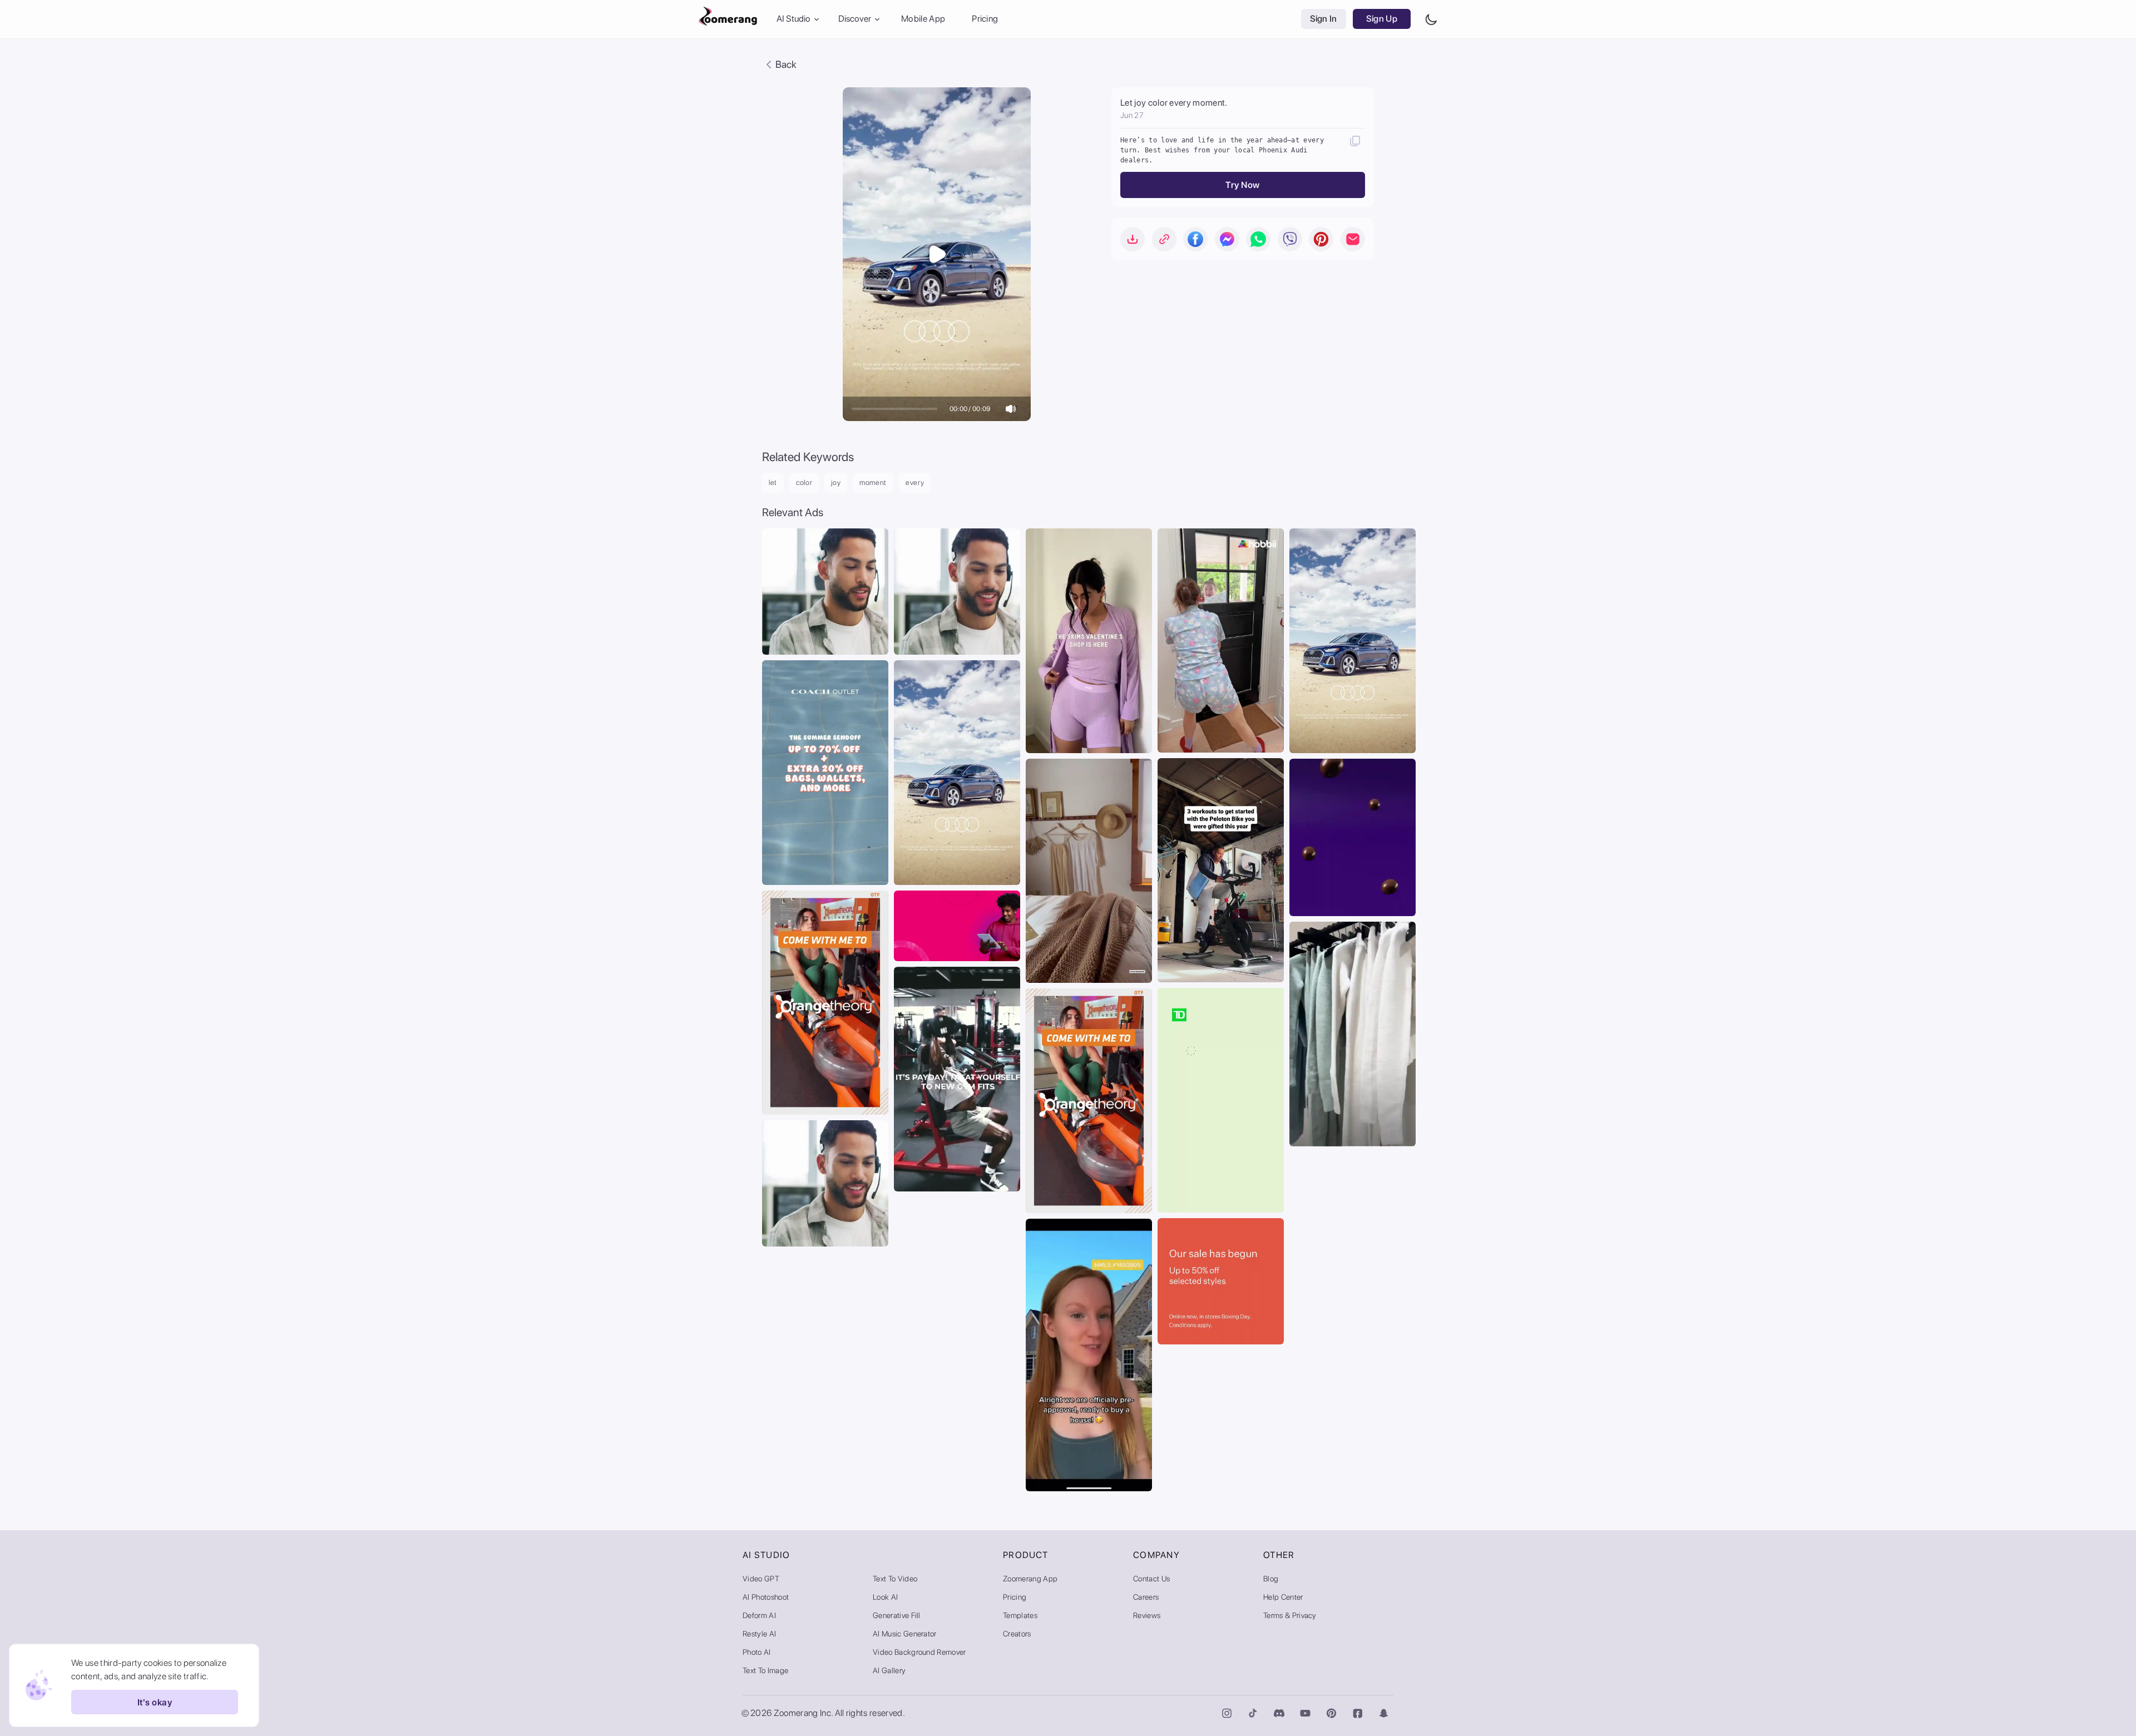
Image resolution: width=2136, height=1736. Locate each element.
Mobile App (923, 19)
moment (873, 483)
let (773, 483)
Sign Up (1382, 19)
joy (836, 483)
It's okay (155, 1702)
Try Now (1242, 185)
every (915, 483)
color (804, 483)
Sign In (1324, 19)
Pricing (985, 19)
